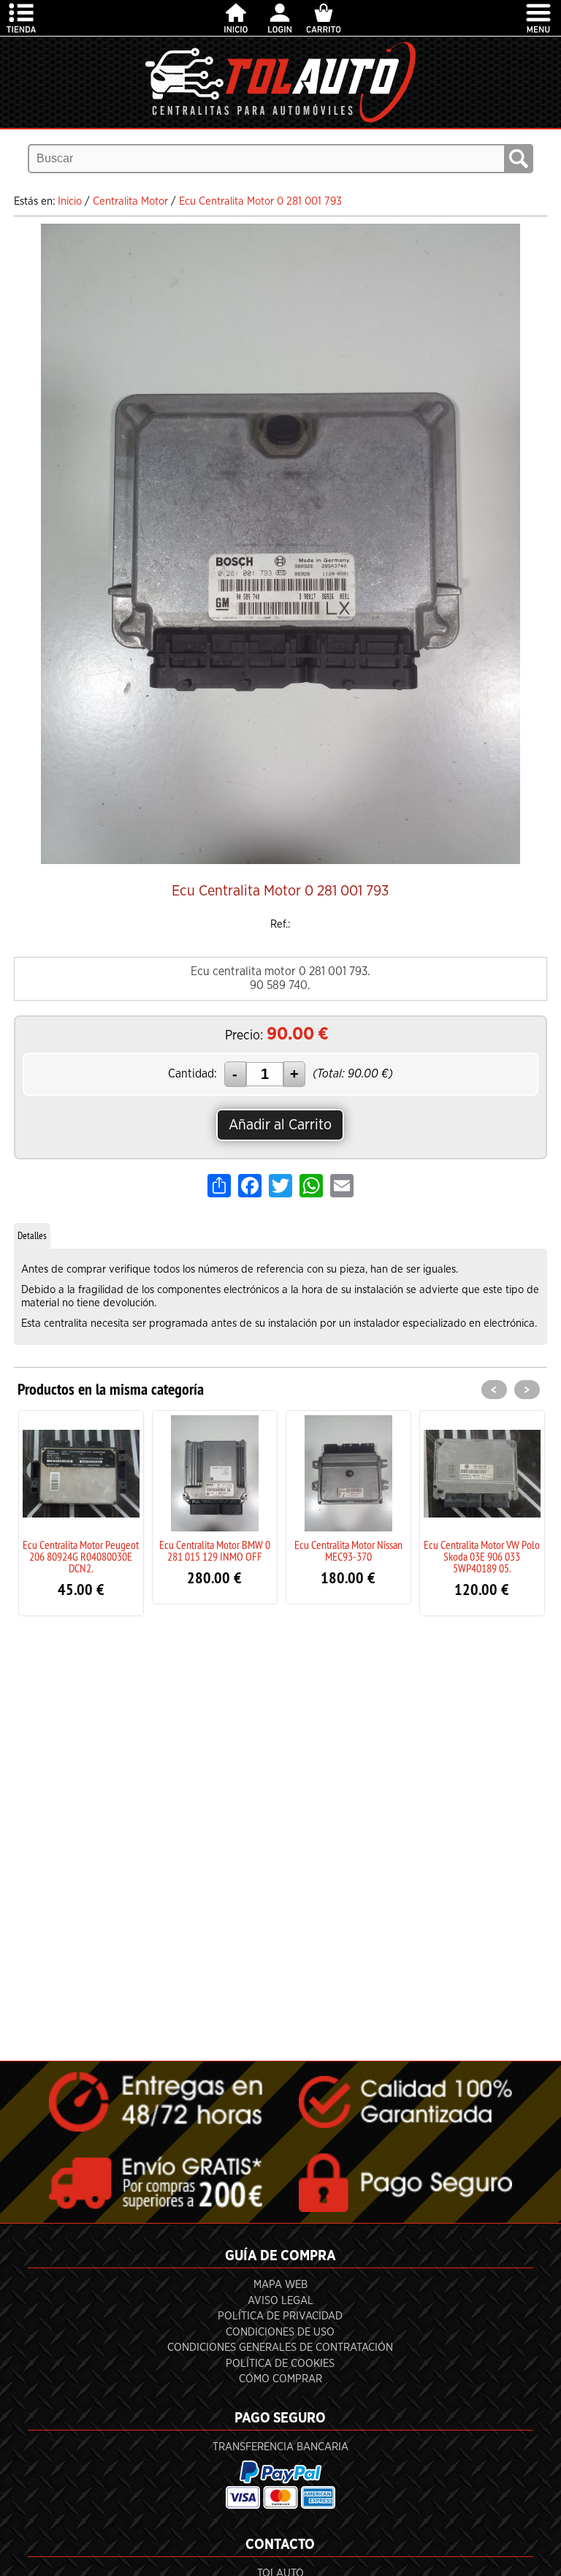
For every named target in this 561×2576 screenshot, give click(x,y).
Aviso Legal (280, 2301)
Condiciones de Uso (280, 2332)
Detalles (32, 1235)
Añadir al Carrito (280, 1125)
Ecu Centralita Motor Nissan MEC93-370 (236, 1550)
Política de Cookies (280, 2364)
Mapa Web (280, 2285)
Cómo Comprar (280, 2379)
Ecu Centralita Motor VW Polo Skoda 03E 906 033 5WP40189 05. (369, 1556)
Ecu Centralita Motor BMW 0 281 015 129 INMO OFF (102, 1550)
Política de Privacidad (280, 2316)
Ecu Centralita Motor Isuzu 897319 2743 (503, 1550)
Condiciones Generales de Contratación (280, 2348)
